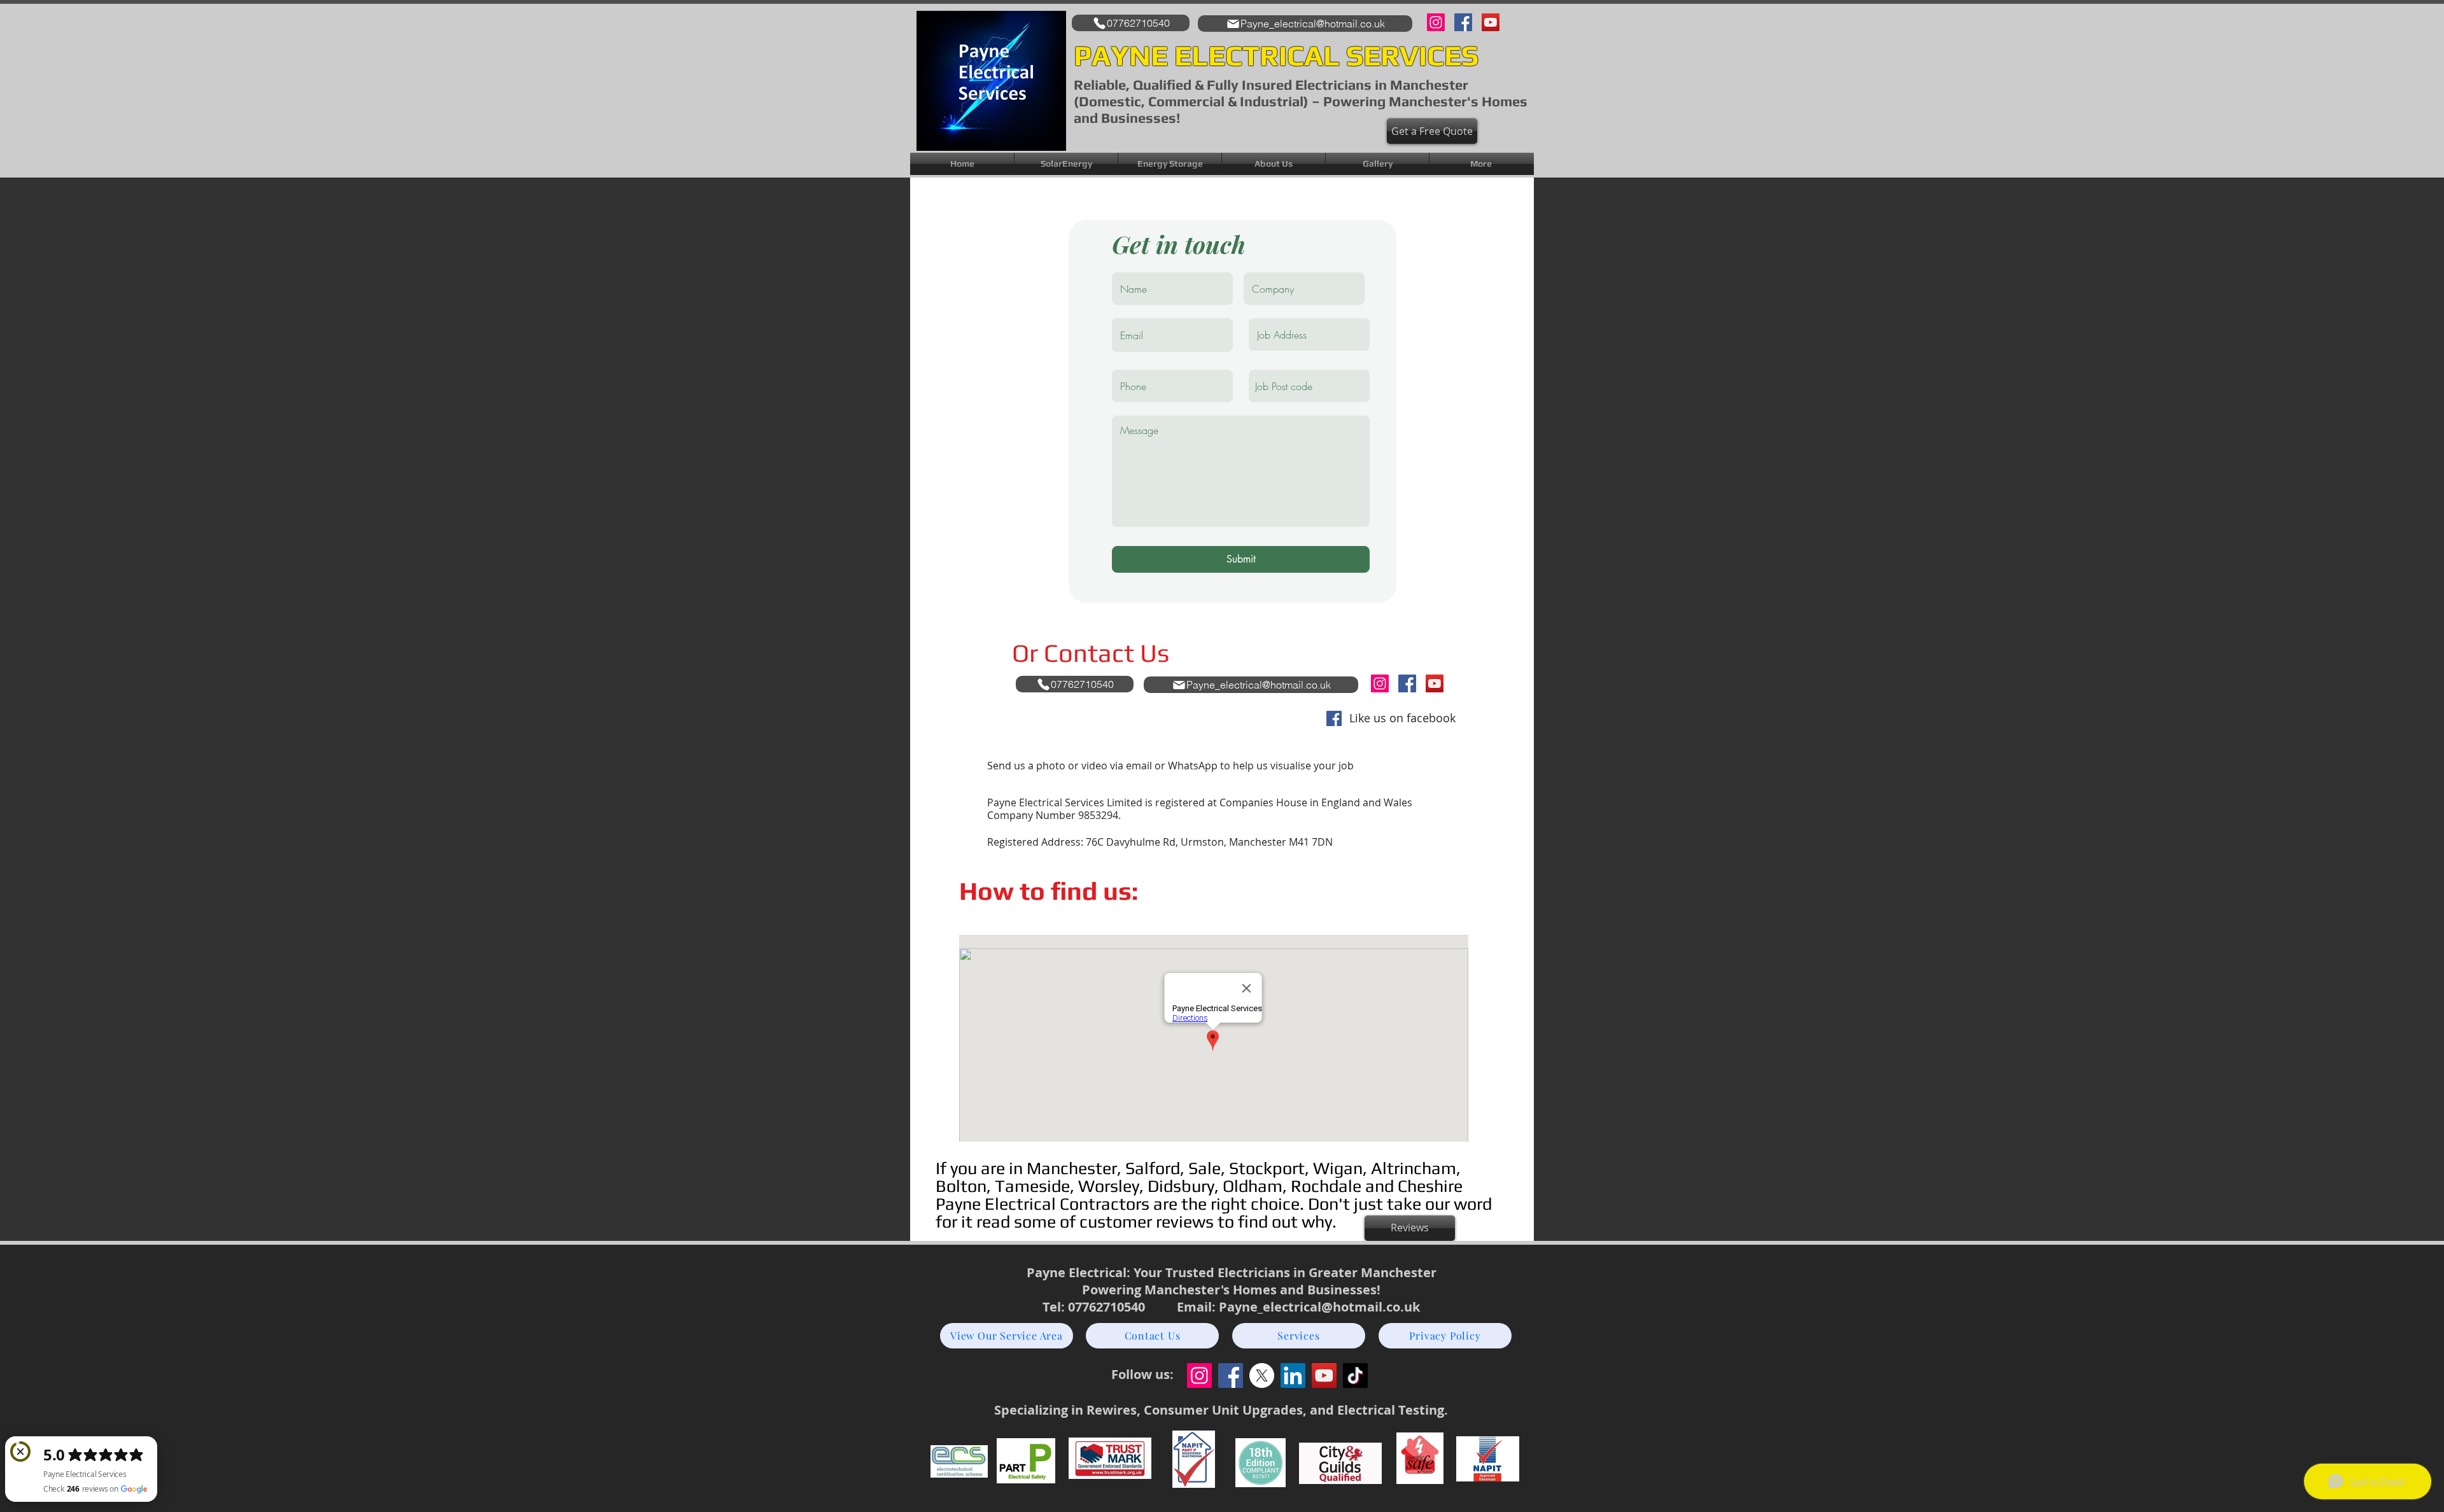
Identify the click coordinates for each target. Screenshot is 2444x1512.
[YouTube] (1491, 22)
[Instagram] (1436, 22)
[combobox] (1309, 386)
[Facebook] (1463, 22)
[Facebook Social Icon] (1334, 718)
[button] (1274, 164)
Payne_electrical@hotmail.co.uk (1319, 1307)
